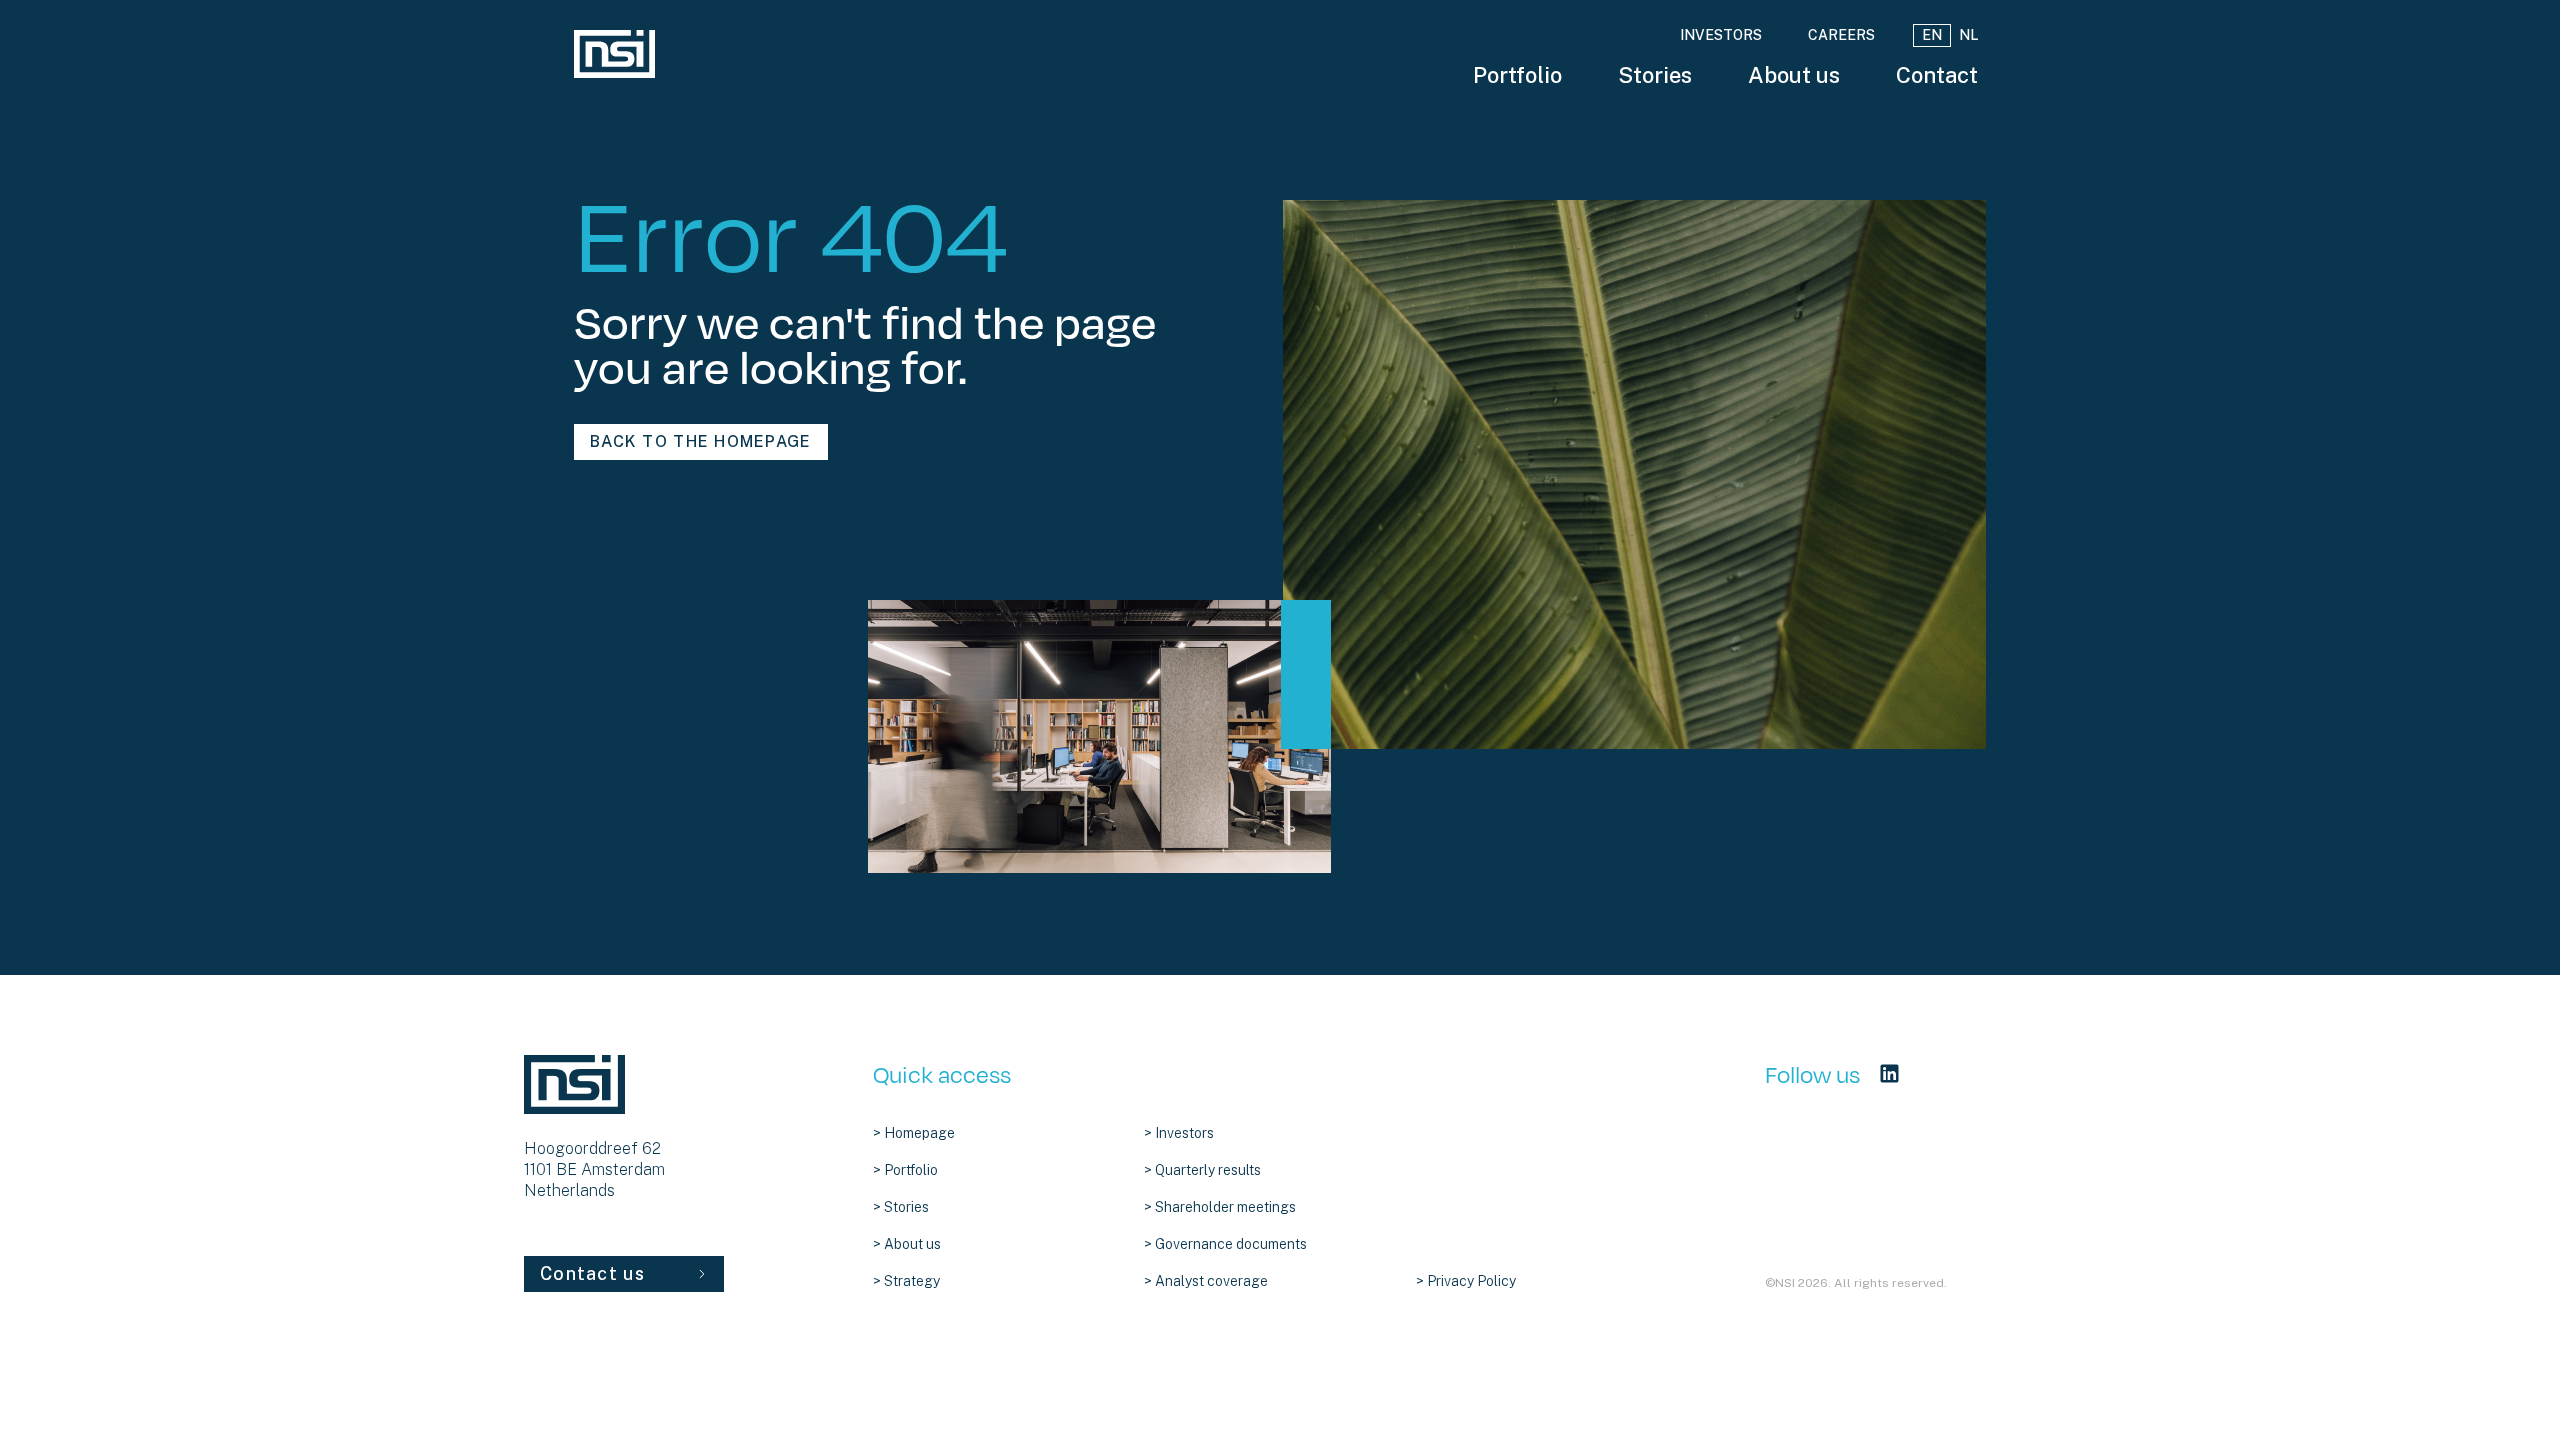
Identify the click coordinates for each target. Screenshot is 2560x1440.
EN (1932, 35)
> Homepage (914, 1133)
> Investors (1179, 1133)
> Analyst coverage (1206, 1281)
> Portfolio (905, 1170)
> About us (907, 1244)
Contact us (592, 1273)
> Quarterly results (1202, 1170)
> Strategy (906, 1281)
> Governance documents (1225, 1244)
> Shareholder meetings (1220, 1207)
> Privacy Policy (1466, 1281)
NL (1968, 35)
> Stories (901, 1207)
